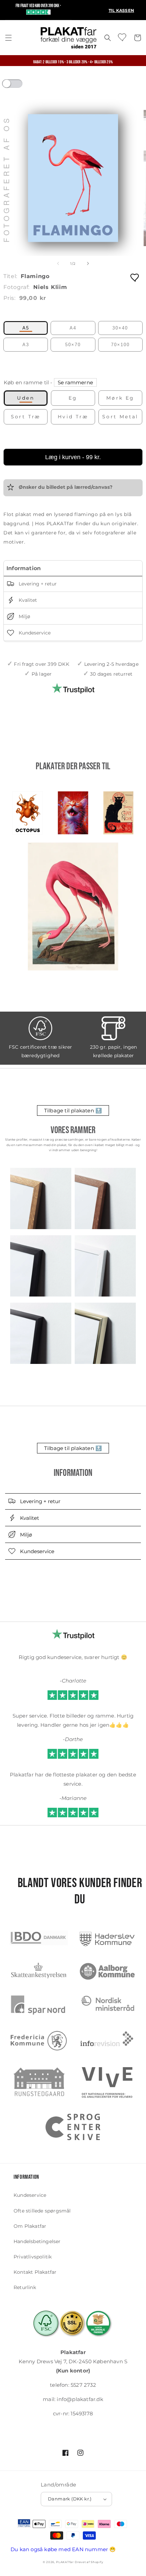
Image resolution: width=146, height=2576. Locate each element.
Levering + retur (37, 584)
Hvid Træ (73, 417)
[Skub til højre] (88, 263)
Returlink (25, 2287)
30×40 (120, 328)
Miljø (24, 617)
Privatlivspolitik (33, 2257)
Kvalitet (27, 600)
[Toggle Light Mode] (19, 86)
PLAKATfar (65, 2562)
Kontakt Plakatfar (35, 2272)
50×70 (73, 345)
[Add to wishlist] (135, 277)
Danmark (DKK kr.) (70, 2499)
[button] (8, 38)
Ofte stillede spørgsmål (42, 2211)
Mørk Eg (120, 398)
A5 (26, 328)
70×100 (120, 345)
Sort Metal (120, 417)
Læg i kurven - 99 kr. (73, 457)
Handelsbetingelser (37, 2241)
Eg (73, 398)
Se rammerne (75, 382)
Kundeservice (34, 633)
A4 (73, 328)
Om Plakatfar (30, 2226)
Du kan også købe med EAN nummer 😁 (63, 2549)
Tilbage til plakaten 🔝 (73, 1110)
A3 (26, 345)
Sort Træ (26, 417)
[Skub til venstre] (58, 263)
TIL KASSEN (121, 10)
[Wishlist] (123, 37)
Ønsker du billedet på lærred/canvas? (65, 487)
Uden (26, 398)
